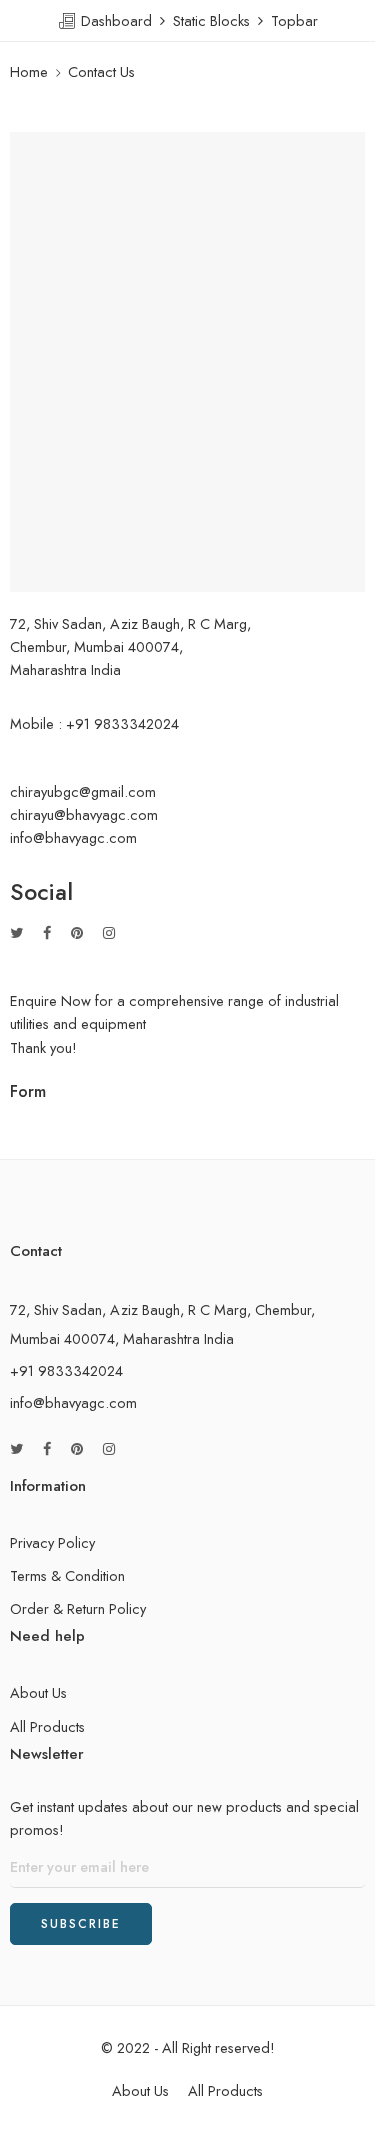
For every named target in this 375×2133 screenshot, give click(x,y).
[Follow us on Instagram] (109, 932)
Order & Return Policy (78, 1608)
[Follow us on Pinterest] (77, 932)
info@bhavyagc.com (73, 1402)
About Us (38, 1692)
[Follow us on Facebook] (47, 932)
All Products (47, 1726)
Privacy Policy (52, 1542)
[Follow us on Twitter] (16, 932)
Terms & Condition (67, 1575)
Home (29, 71)
